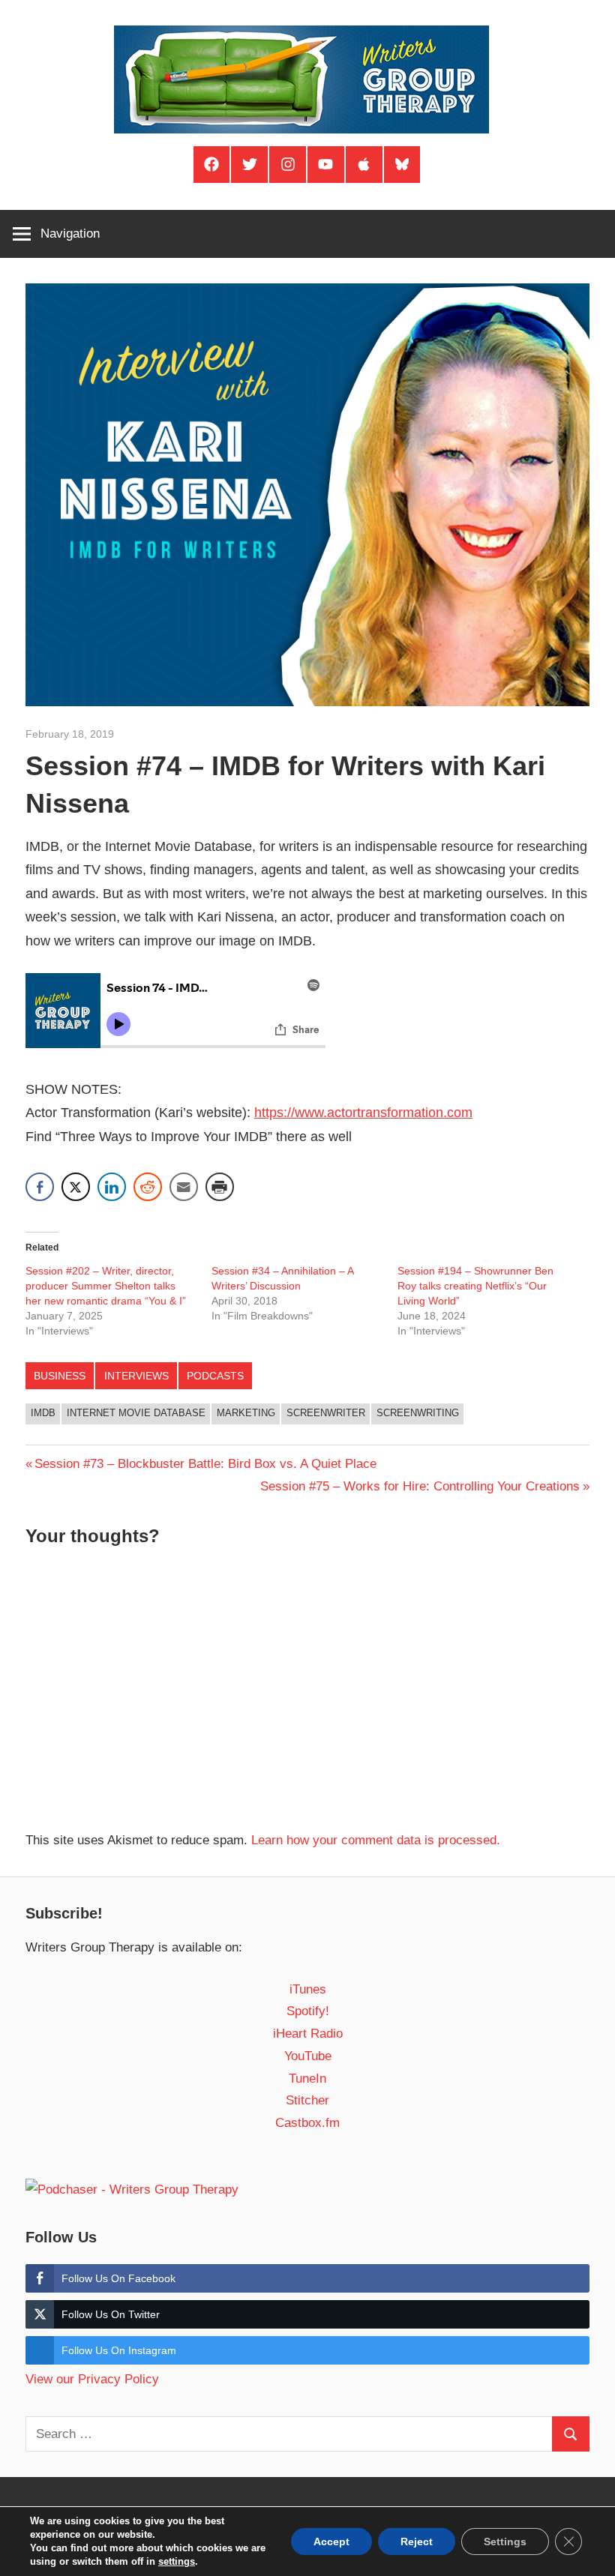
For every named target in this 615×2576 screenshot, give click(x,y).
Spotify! (308, 2011)
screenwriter (326, 1413)
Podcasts (215, 1376)
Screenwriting (418, 1413)
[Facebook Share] (40, 1187)
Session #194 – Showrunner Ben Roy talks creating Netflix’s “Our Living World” (475, 1286)
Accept (331, 2542)
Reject (417, 2542)
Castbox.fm (307, 2123)
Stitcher (307, 2100)
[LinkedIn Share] (112, 1187)
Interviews (136, 1376)
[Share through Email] (184, 1187)
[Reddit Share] (148, 1187)
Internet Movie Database (136, 1413)
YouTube (308, 2056)
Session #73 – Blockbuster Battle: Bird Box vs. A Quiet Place (205, 1464)
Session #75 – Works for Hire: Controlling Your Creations (420, 1486)
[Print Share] (220, 1187)
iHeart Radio (308, 2034)
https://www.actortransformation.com (363, 1113)
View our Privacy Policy (92, 2379)
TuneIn (307, 2079)
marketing (246, 1413)
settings (177, 2561)
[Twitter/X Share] (76, 1187)
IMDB (43, 1413)
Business (60, 1376)
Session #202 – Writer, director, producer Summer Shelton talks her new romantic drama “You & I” (107, 1286)
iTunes (308, 1989)
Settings (505, 2542)
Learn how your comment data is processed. (376, 1840)
